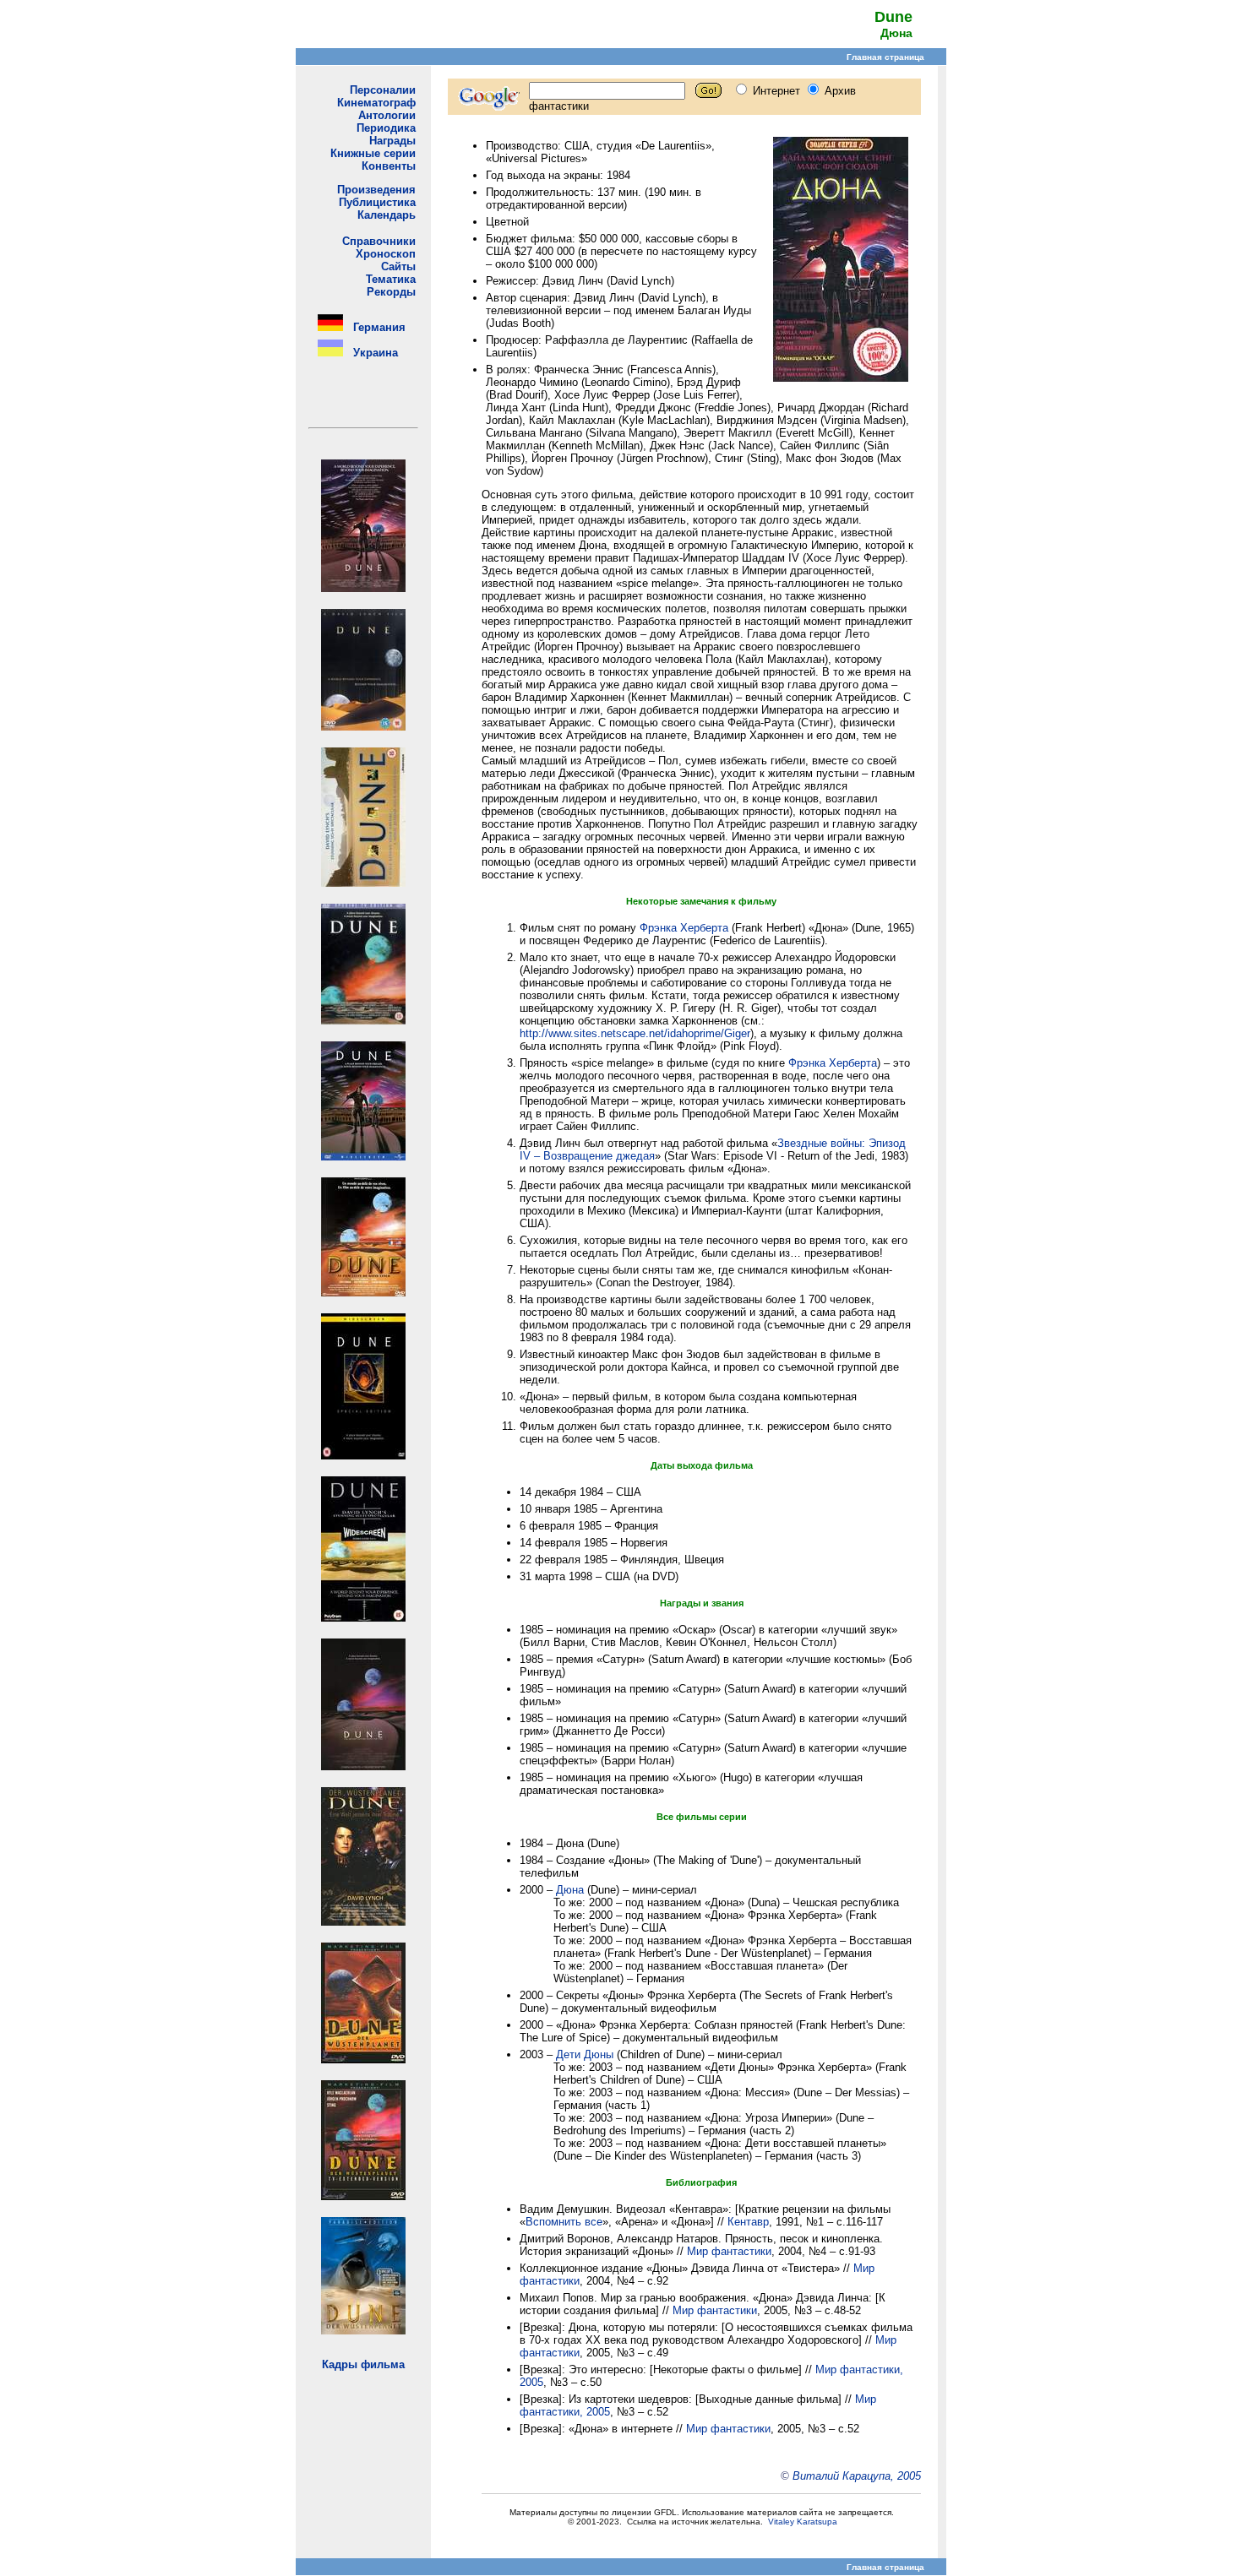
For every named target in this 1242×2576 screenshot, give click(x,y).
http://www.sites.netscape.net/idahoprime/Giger (635, 1033)
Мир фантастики (729, 2251)
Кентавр (748, 2222)
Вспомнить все (564, 2222)
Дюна (570, 1890)
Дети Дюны (585, 2054)
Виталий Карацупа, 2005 (857, 2476)
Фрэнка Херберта (684, 928)
